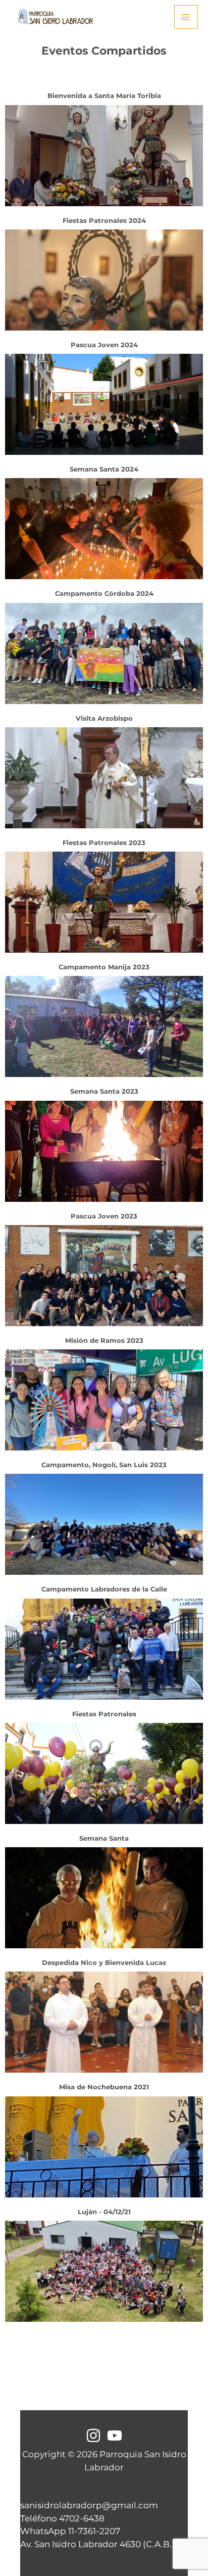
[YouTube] (115, 2436)
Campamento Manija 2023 (104, 967)
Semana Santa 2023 (104, 1091)
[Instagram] (93, 2436)
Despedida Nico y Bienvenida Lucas (104, 1962)
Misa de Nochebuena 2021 (104, 2087)
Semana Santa (104, 1838)
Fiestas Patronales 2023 (104, 842)
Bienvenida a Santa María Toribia (104, 96)
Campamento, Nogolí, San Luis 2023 (104, 1465)
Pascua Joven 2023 (104, 1216)
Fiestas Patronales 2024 (104, 220)
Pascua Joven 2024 (104, 345)
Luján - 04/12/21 (104, 2212)
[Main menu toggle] (186, 17)
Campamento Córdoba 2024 (104, 593)
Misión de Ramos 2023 (104, 1340)
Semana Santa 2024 (104, 469)
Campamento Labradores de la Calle (104, 1589)
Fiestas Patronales (104, 1714)
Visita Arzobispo (104, 718)
